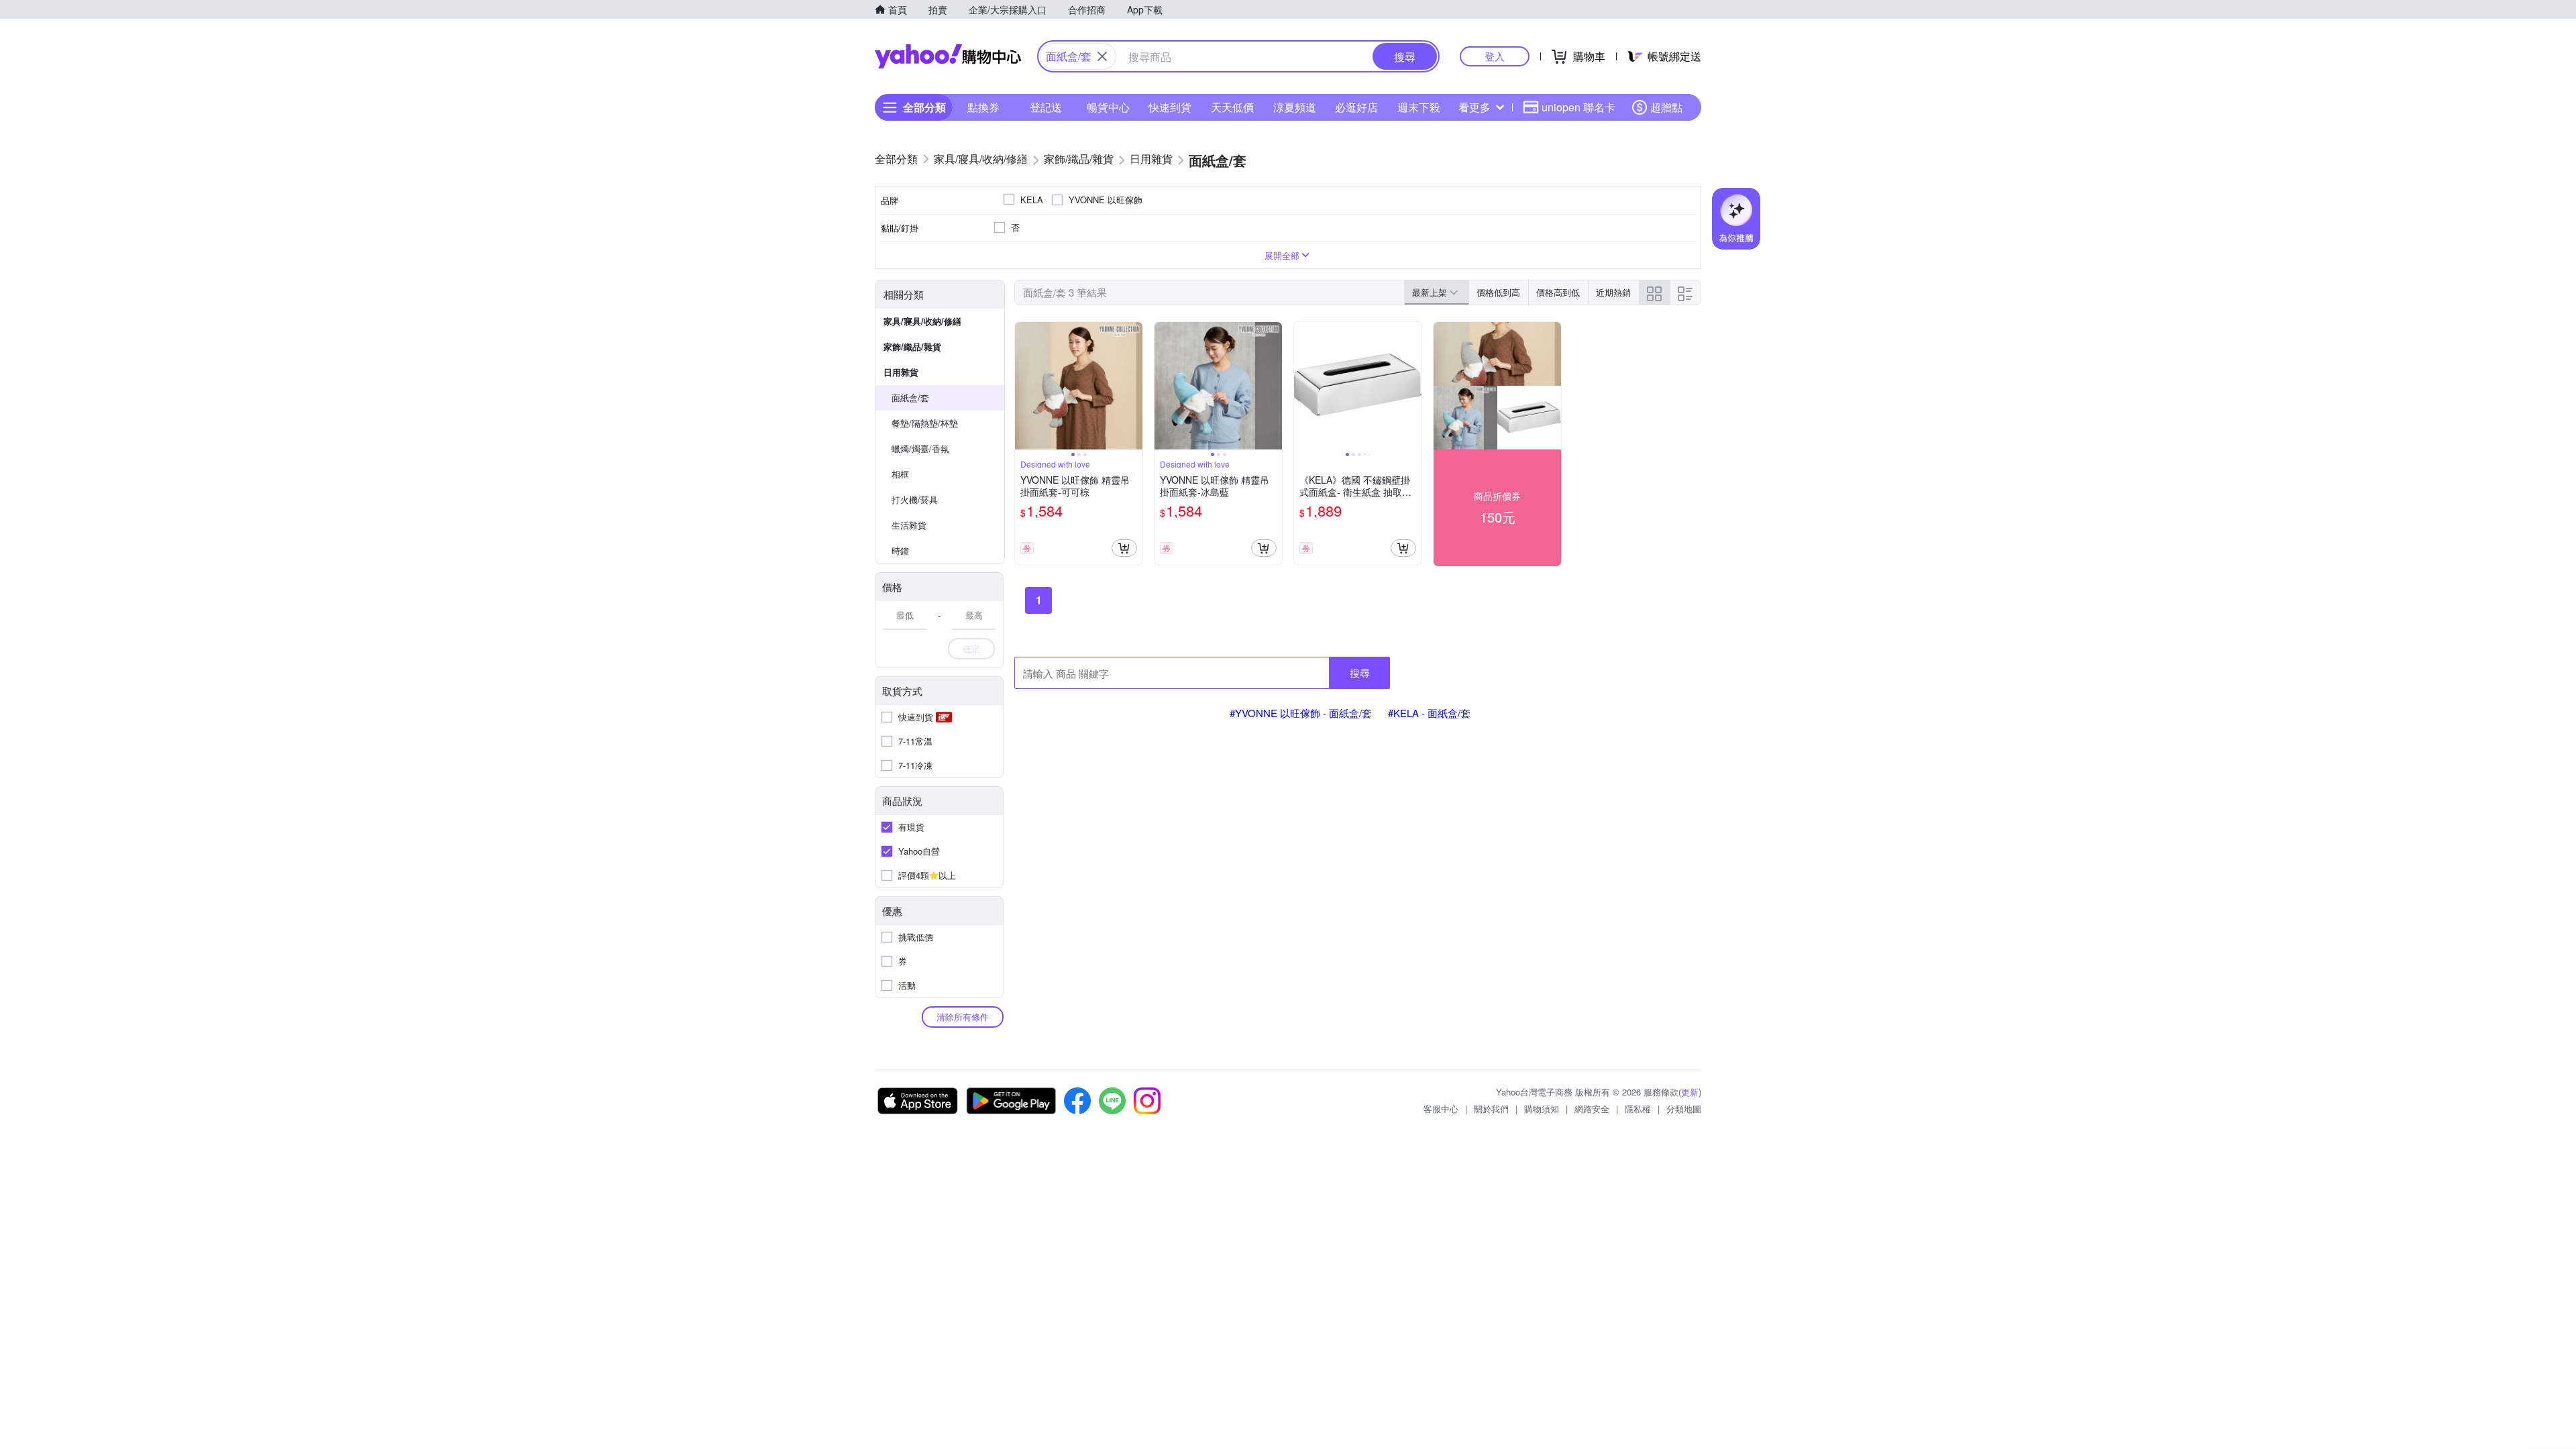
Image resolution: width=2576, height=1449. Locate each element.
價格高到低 (1558, 292)
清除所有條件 (963, 1017)
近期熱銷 (1613, 292)
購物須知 (1542, 1109)
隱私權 (1638, 1109)
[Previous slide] (1024, 386)
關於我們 (1491, 1109)
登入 (1495, 56)
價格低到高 (1498, 292)
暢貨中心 (1108, 107)
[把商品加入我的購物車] (1124, 548)
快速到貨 (1170, 107)
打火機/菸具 (915, 499)
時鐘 (900, 550)
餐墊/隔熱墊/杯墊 (925, 423)
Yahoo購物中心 (948, 56)
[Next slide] (1134, 386)
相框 (900, 474)
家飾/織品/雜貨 (912, 346)
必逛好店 (1356, 107)
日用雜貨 (901, 372)
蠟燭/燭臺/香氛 (920, 448)
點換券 (983, 107)
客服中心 (1441, 1109)
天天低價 (1232, 107)
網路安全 (1592, 1109)
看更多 (1474, 107)
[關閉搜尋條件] (1102, 56)
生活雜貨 (909, 525)
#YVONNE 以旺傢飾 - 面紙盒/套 (1301, 713)
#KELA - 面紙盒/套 (1429, 713)
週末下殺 (1419, 107)
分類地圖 (1684, 1109)
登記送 (1046, 107)
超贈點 (1666, 107)
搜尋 (1360, 673)
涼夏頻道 (1295, 107)
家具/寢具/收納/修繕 (922, 321)
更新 (1690, 1092)
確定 (971, 648)
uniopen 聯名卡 (1578, 107)
